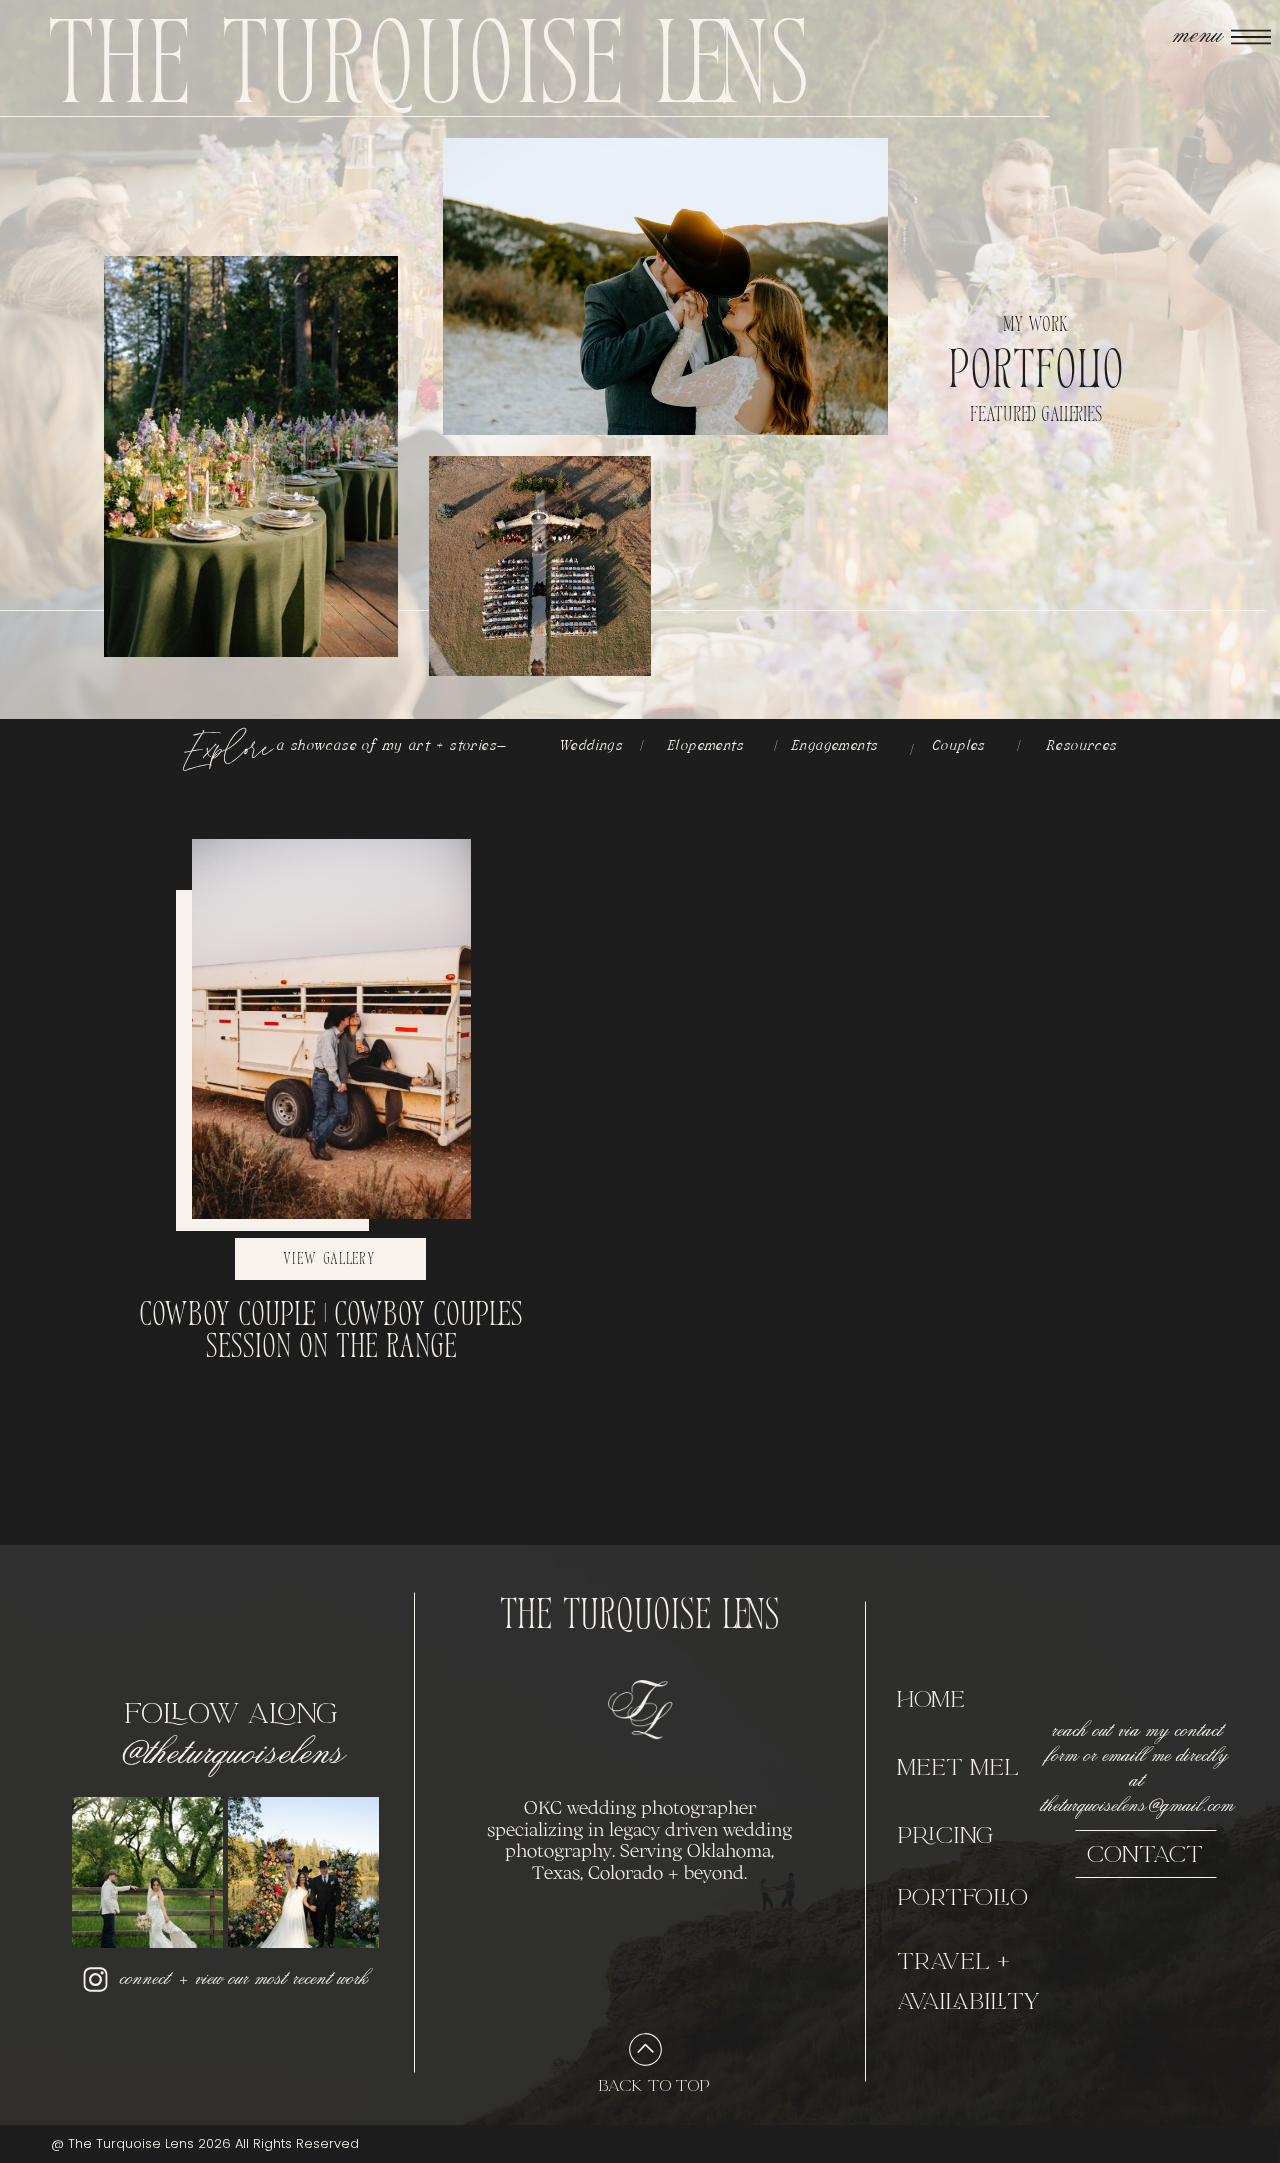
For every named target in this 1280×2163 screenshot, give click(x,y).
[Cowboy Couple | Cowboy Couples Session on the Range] (331, 1029)
